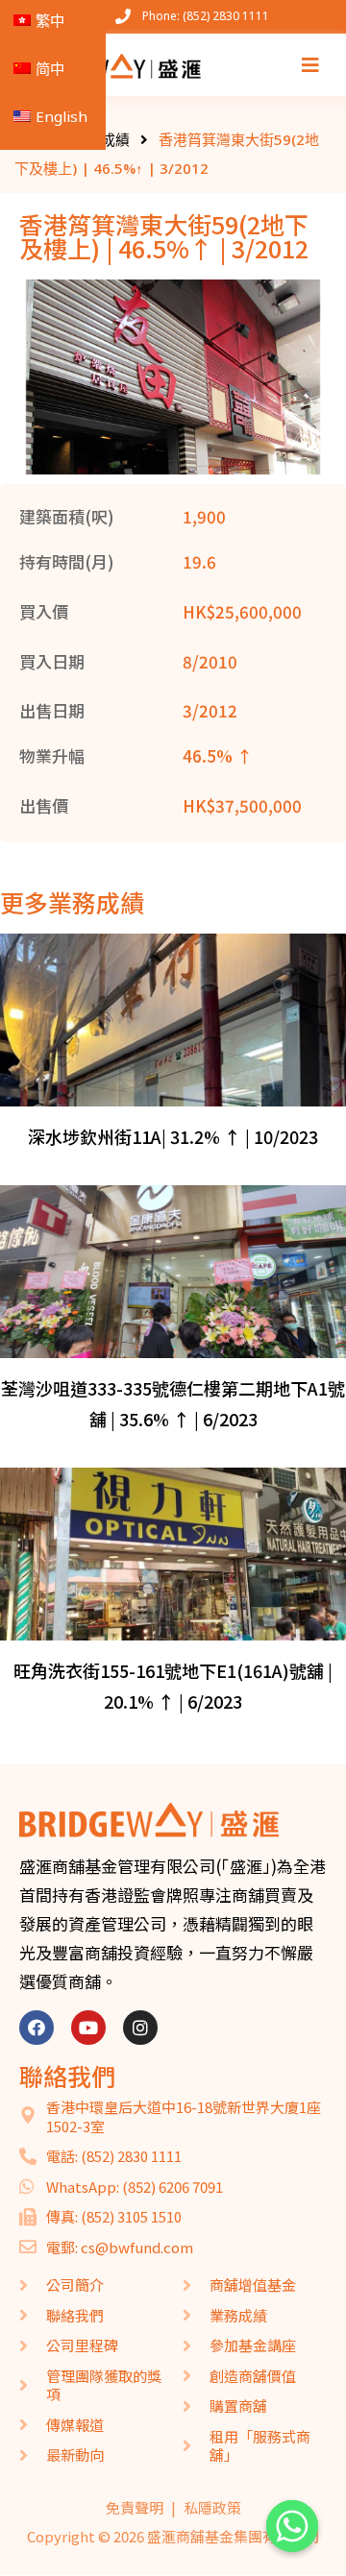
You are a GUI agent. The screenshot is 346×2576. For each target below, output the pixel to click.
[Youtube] (88, 2028)
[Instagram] (140, 2028)
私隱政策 (212, 2507)
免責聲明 (135, 2507)
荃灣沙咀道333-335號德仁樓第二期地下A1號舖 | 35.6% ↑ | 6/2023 (173, 1403)
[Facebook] (37, 2028)
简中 (50, 68)
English (62, 116)
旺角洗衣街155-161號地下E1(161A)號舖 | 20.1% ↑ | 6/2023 (173, 1686)
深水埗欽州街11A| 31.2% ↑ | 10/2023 (173, 1136)
